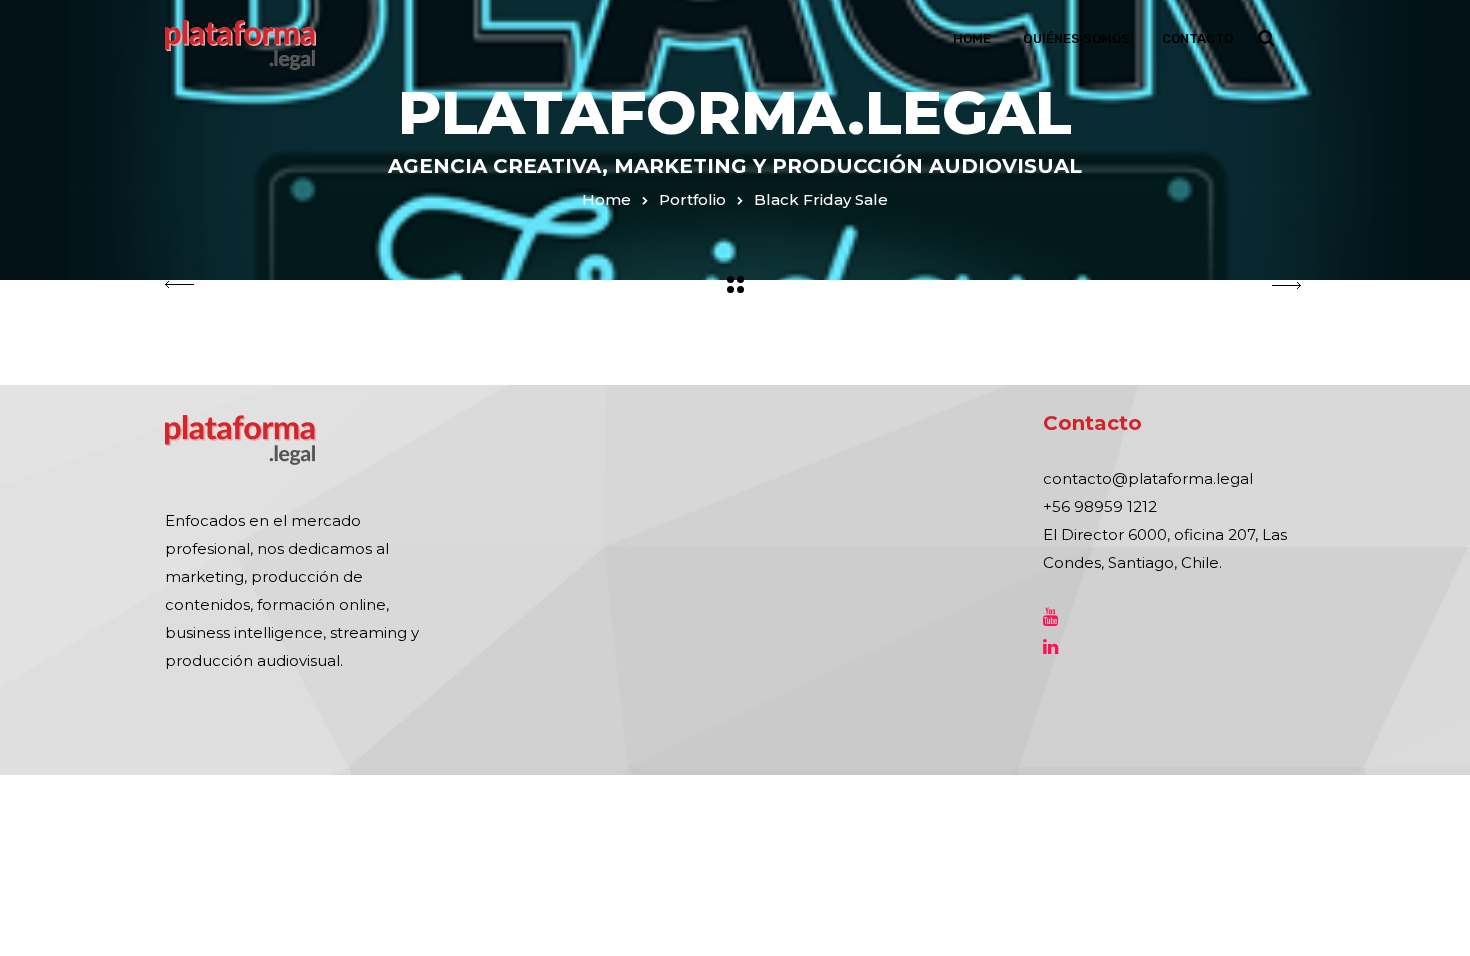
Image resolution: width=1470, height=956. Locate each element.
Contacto (1197, 38)
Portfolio (692, 199)
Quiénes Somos (1076, 38)
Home (972, 38)
